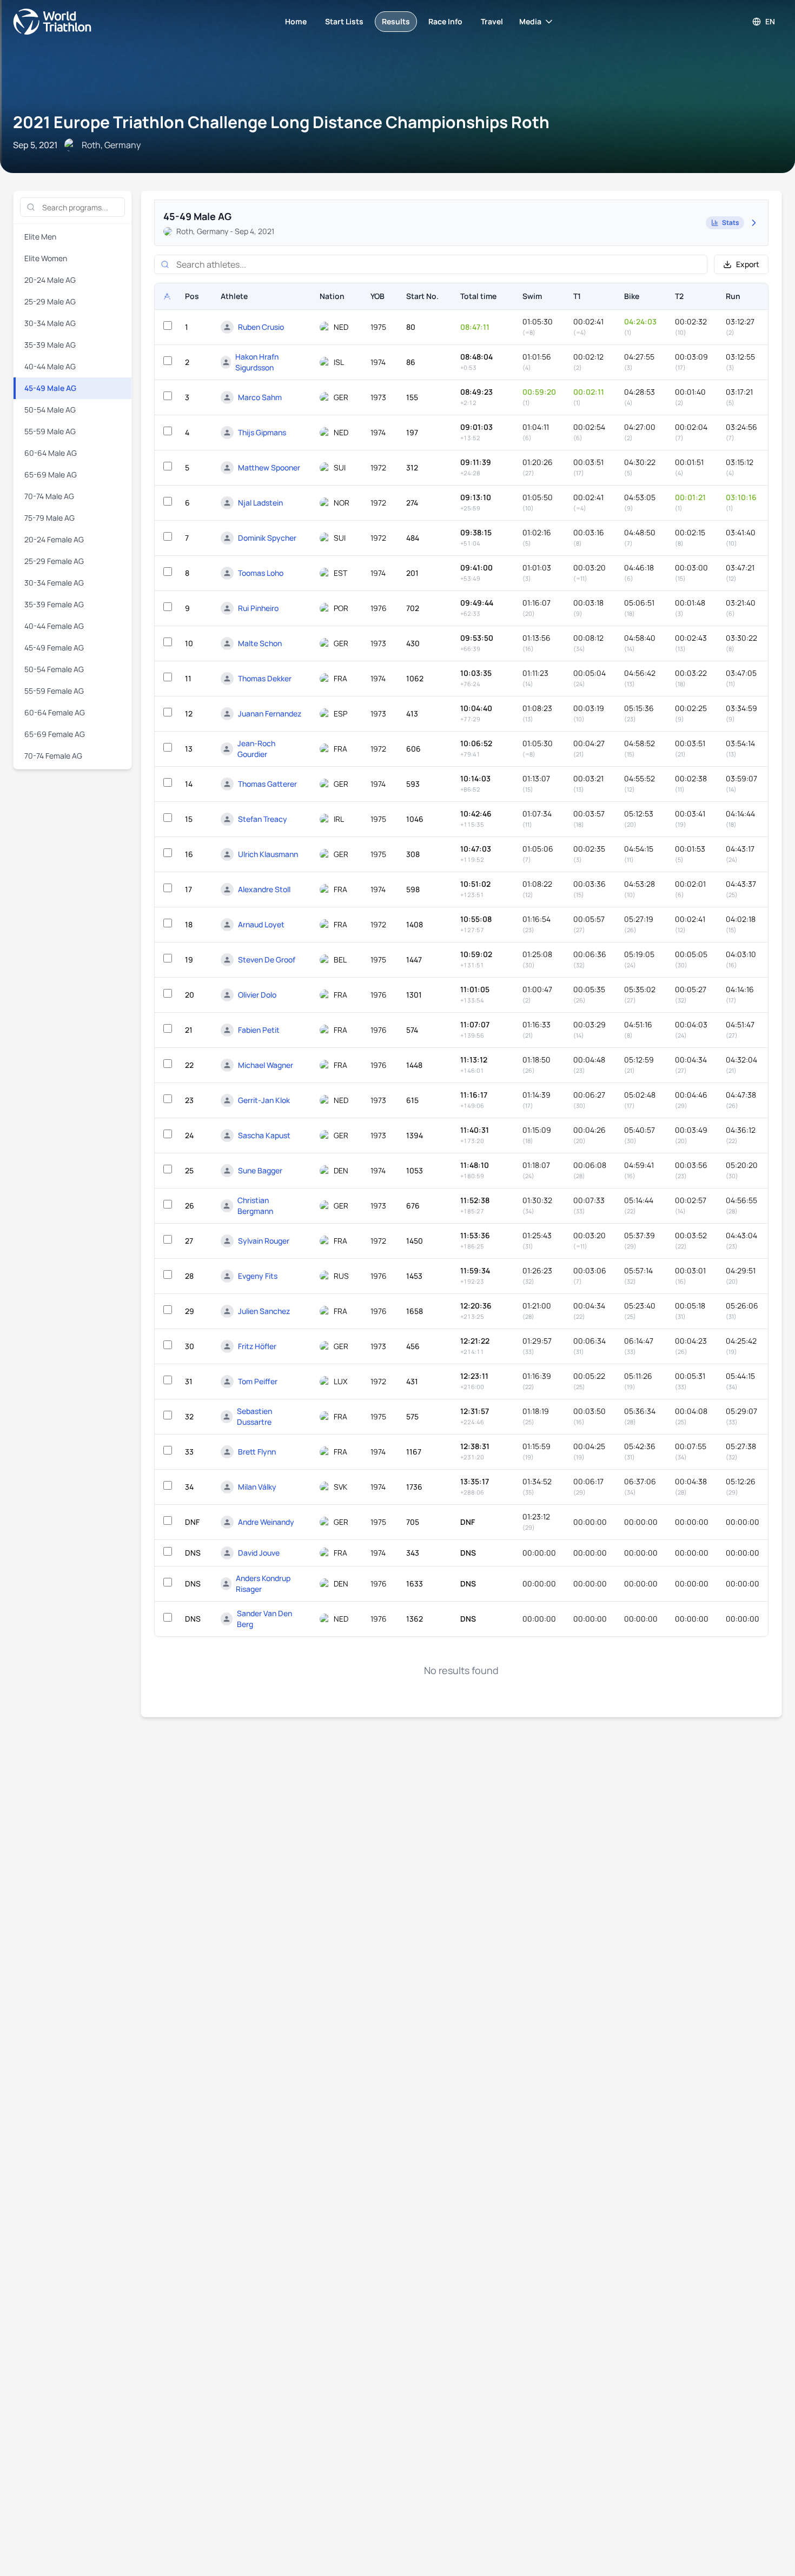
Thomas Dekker (265, 678)
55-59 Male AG (50, 431)
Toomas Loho (261, 573)
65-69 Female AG (55, 734)
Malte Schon (260, 643)
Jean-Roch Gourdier (256, 749)
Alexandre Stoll (264, 889)
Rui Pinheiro (258, 608)
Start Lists (344, 21)
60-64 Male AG (51, 453)
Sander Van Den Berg (264, 1619)
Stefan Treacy (263, 819)
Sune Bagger (260, 1170)
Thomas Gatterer (267, 784)
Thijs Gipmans (262, 432)
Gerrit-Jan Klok (264, 1100)
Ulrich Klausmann (268, 854)
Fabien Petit (259, 1030)
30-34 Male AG (50, 323)
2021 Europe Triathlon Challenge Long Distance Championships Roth (281, 122)
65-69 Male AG (51, 474)
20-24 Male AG (50, 280)
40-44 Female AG (54, 626)
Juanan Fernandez (270, 713)
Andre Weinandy (266, 1522)
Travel (492, 21)
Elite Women (46, 258)
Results (396, 21)
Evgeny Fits (258, 1276)
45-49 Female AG (54, 648)
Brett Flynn (257, 1452)
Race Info (445, 21)
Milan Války (257, 1487)
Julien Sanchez (264, 1311)
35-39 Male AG (50, 345)
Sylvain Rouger (264, 1241)
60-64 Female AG (55, 712)
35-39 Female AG (54, 604)
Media (530, 21)
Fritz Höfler (257, 1346)
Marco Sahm (260, 397)
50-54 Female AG (54, 669)
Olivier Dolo (257, 995)
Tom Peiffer (258, 1381)
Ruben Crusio (261, 327)
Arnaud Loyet (261, 924)
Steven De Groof (267, 960)
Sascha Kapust (264, 1135)
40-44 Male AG (50, 366)
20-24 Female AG (54, 539)
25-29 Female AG (54, 561)
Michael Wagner (266, 1065)
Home (296, 21)
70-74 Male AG (49, 496)
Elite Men (40, 237)
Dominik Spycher (267, 538)
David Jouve (259, 1553)
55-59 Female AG (54, 691)
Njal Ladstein (260, 503)
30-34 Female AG (54, 583)
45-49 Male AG (50, 388)
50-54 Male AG (50, 410)
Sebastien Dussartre (254, 1416)
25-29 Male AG (50, 301)
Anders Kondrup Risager (263, 1584)
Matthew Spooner (269, 467)
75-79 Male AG (49, 518)
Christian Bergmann (255, 1206)
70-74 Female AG (53, 756)
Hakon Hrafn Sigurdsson (257, 362)
